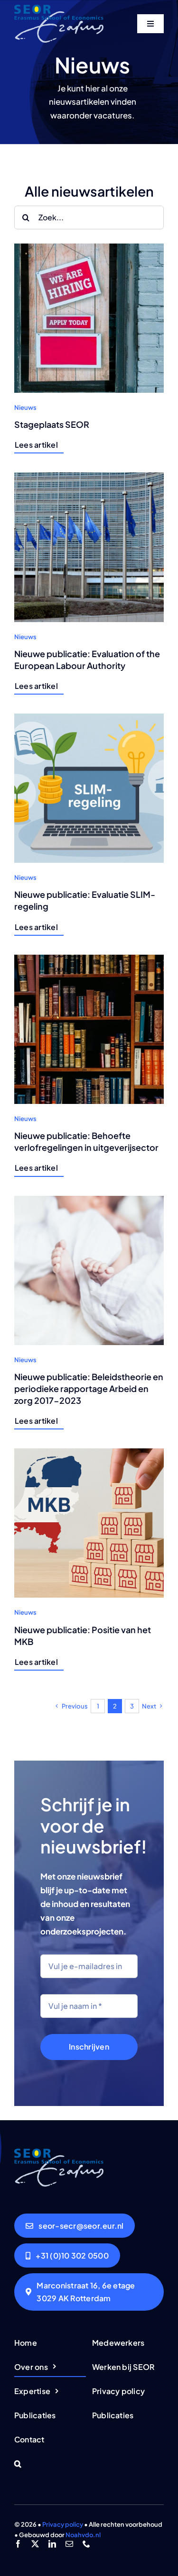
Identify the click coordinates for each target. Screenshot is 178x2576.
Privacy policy (63, 2524)
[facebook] (18, 2544)
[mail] (69, 2544)
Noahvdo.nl (83, 2535)
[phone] (86, 2544)
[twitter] (35, 2544)
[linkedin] (52, 2544)
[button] (50, 2464)
